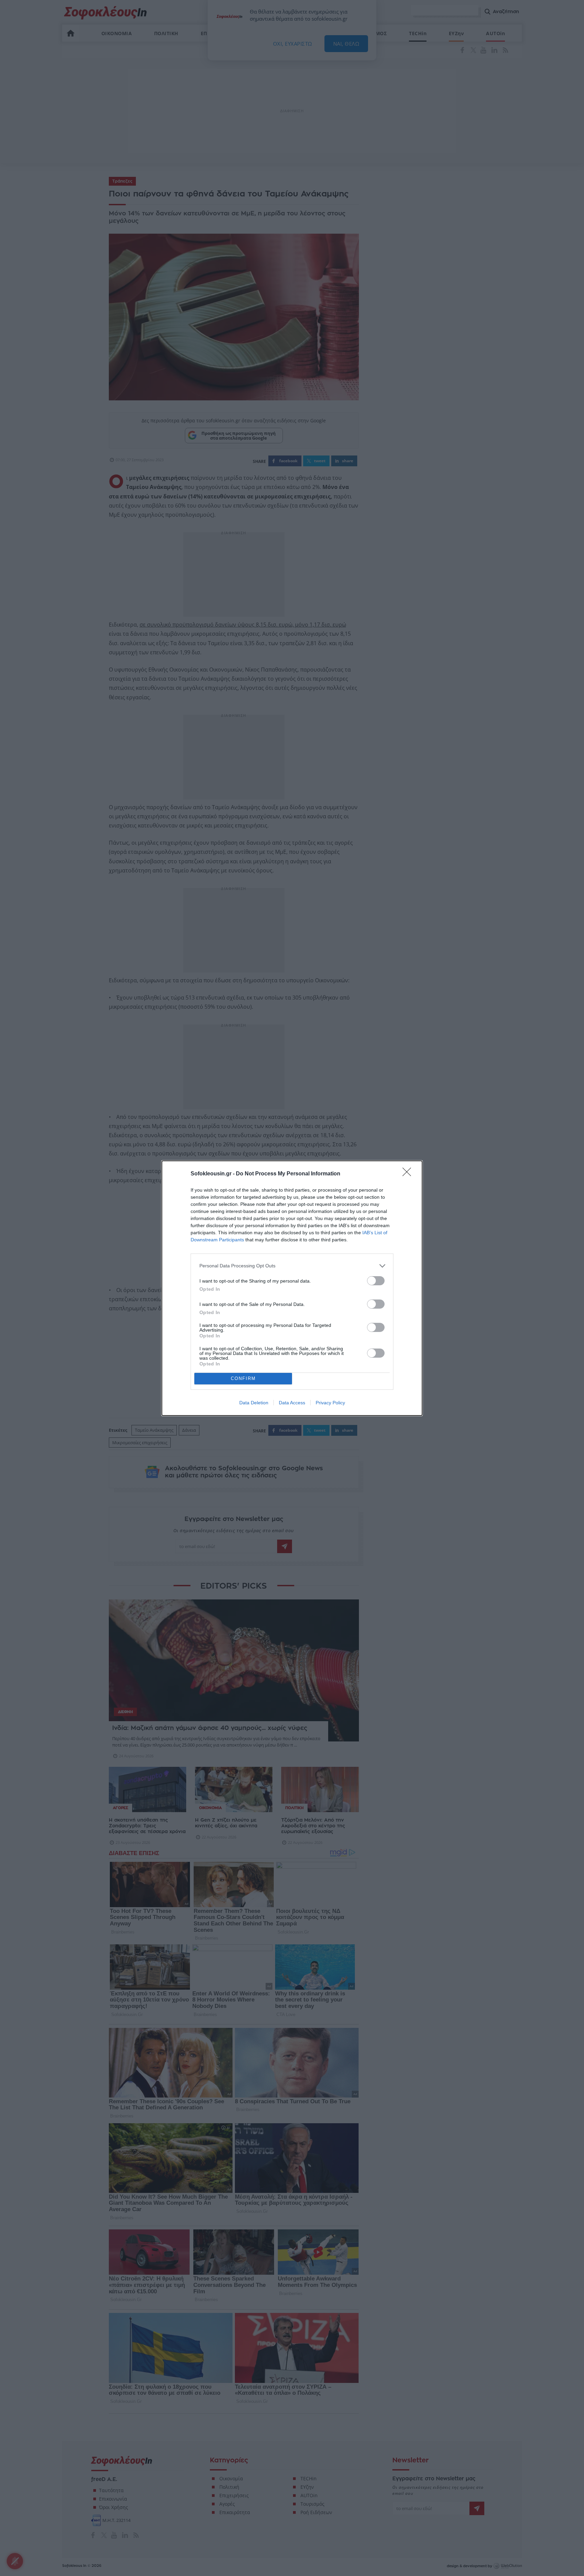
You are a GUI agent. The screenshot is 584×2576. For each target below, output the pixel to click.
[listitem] (292, 1266)
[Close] (409, 1174)
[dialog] (292, 1288)
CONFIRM (243, 1378)
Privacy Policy (330, 1403)
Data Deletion (254, 1403)
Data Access (292, 1403)
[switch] (376, 1281)
